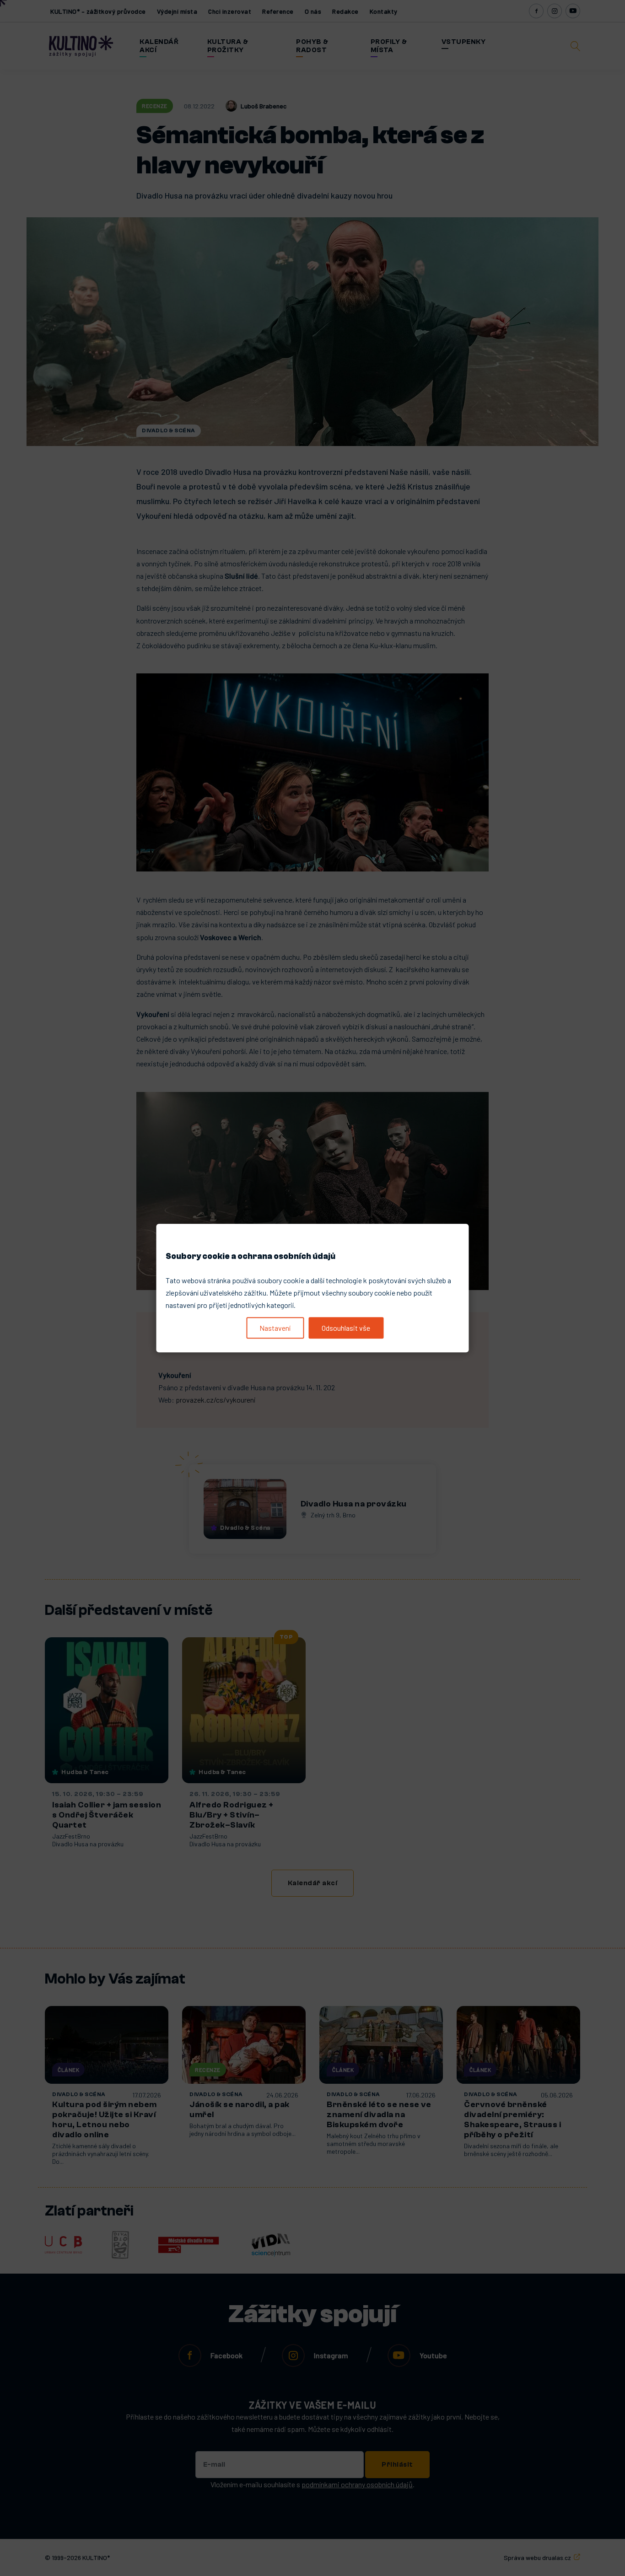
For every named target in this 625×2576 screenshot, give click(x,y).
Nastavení (275, 1328)
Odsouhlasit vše (346, 1328)
